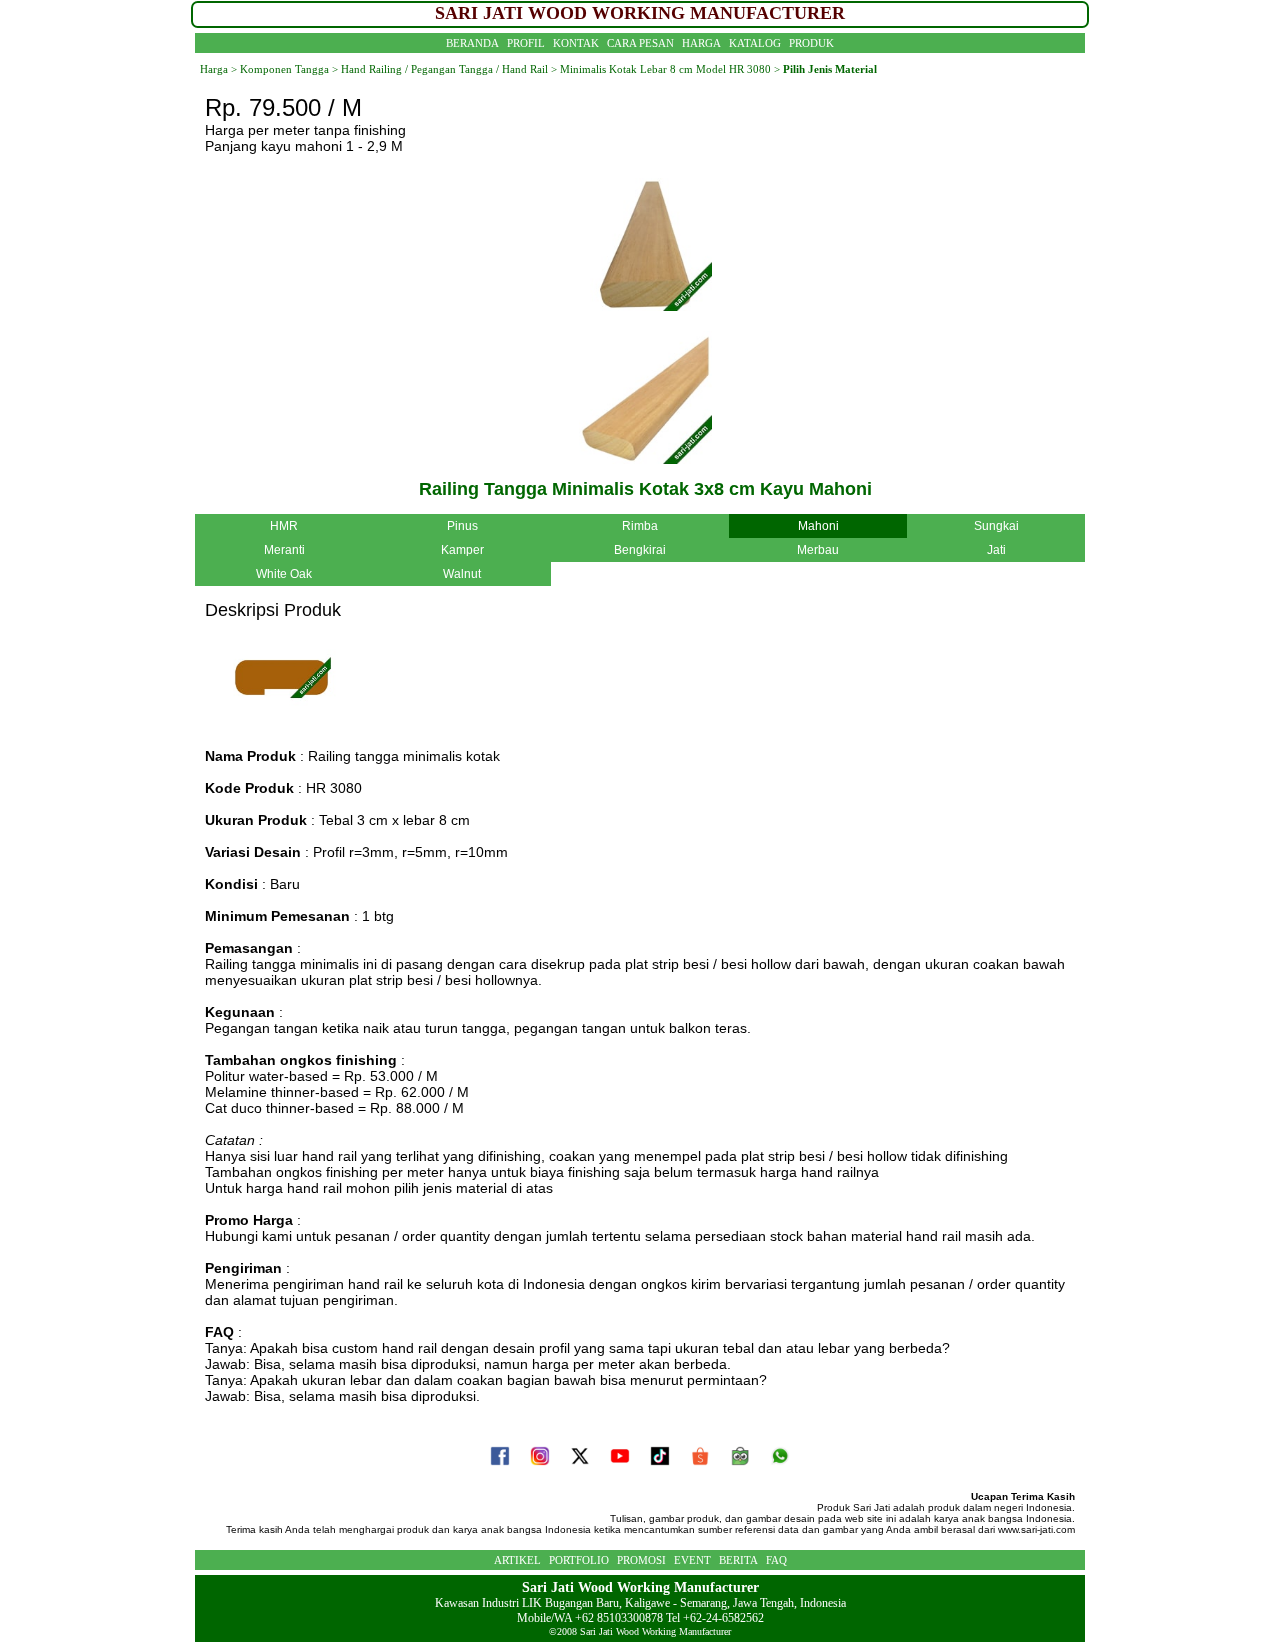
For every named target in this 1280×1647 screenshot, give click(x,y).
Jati (996, 550)
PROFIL (526, 43)
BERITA (738, 1560)
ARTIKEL (517, 1560)
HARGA (701, 43)
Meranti (284, 550)
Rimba (640, 526)
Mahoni (818, 526)
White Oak (284, 574)
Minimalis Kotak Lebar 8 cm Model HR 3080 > (670, 69)
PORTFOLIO (579, 1560)
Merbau (818, 550)
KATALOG (755, 43)
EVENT (692, 1560)
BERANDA (472, 43)
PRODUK (811, 43)
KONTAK (576, 43)
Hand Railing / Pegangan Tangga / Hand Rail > (447, 69)
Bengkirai (640, 550)
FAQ (776, 1560)
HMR (284, 526)
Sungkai (996, 526)
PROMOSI (641, 1560)
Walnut (462, 574)
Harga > (218, 69)
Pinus (462, 526)
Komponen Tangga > (289, 69)
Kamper (462, 550)
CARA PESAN (640, 43)
